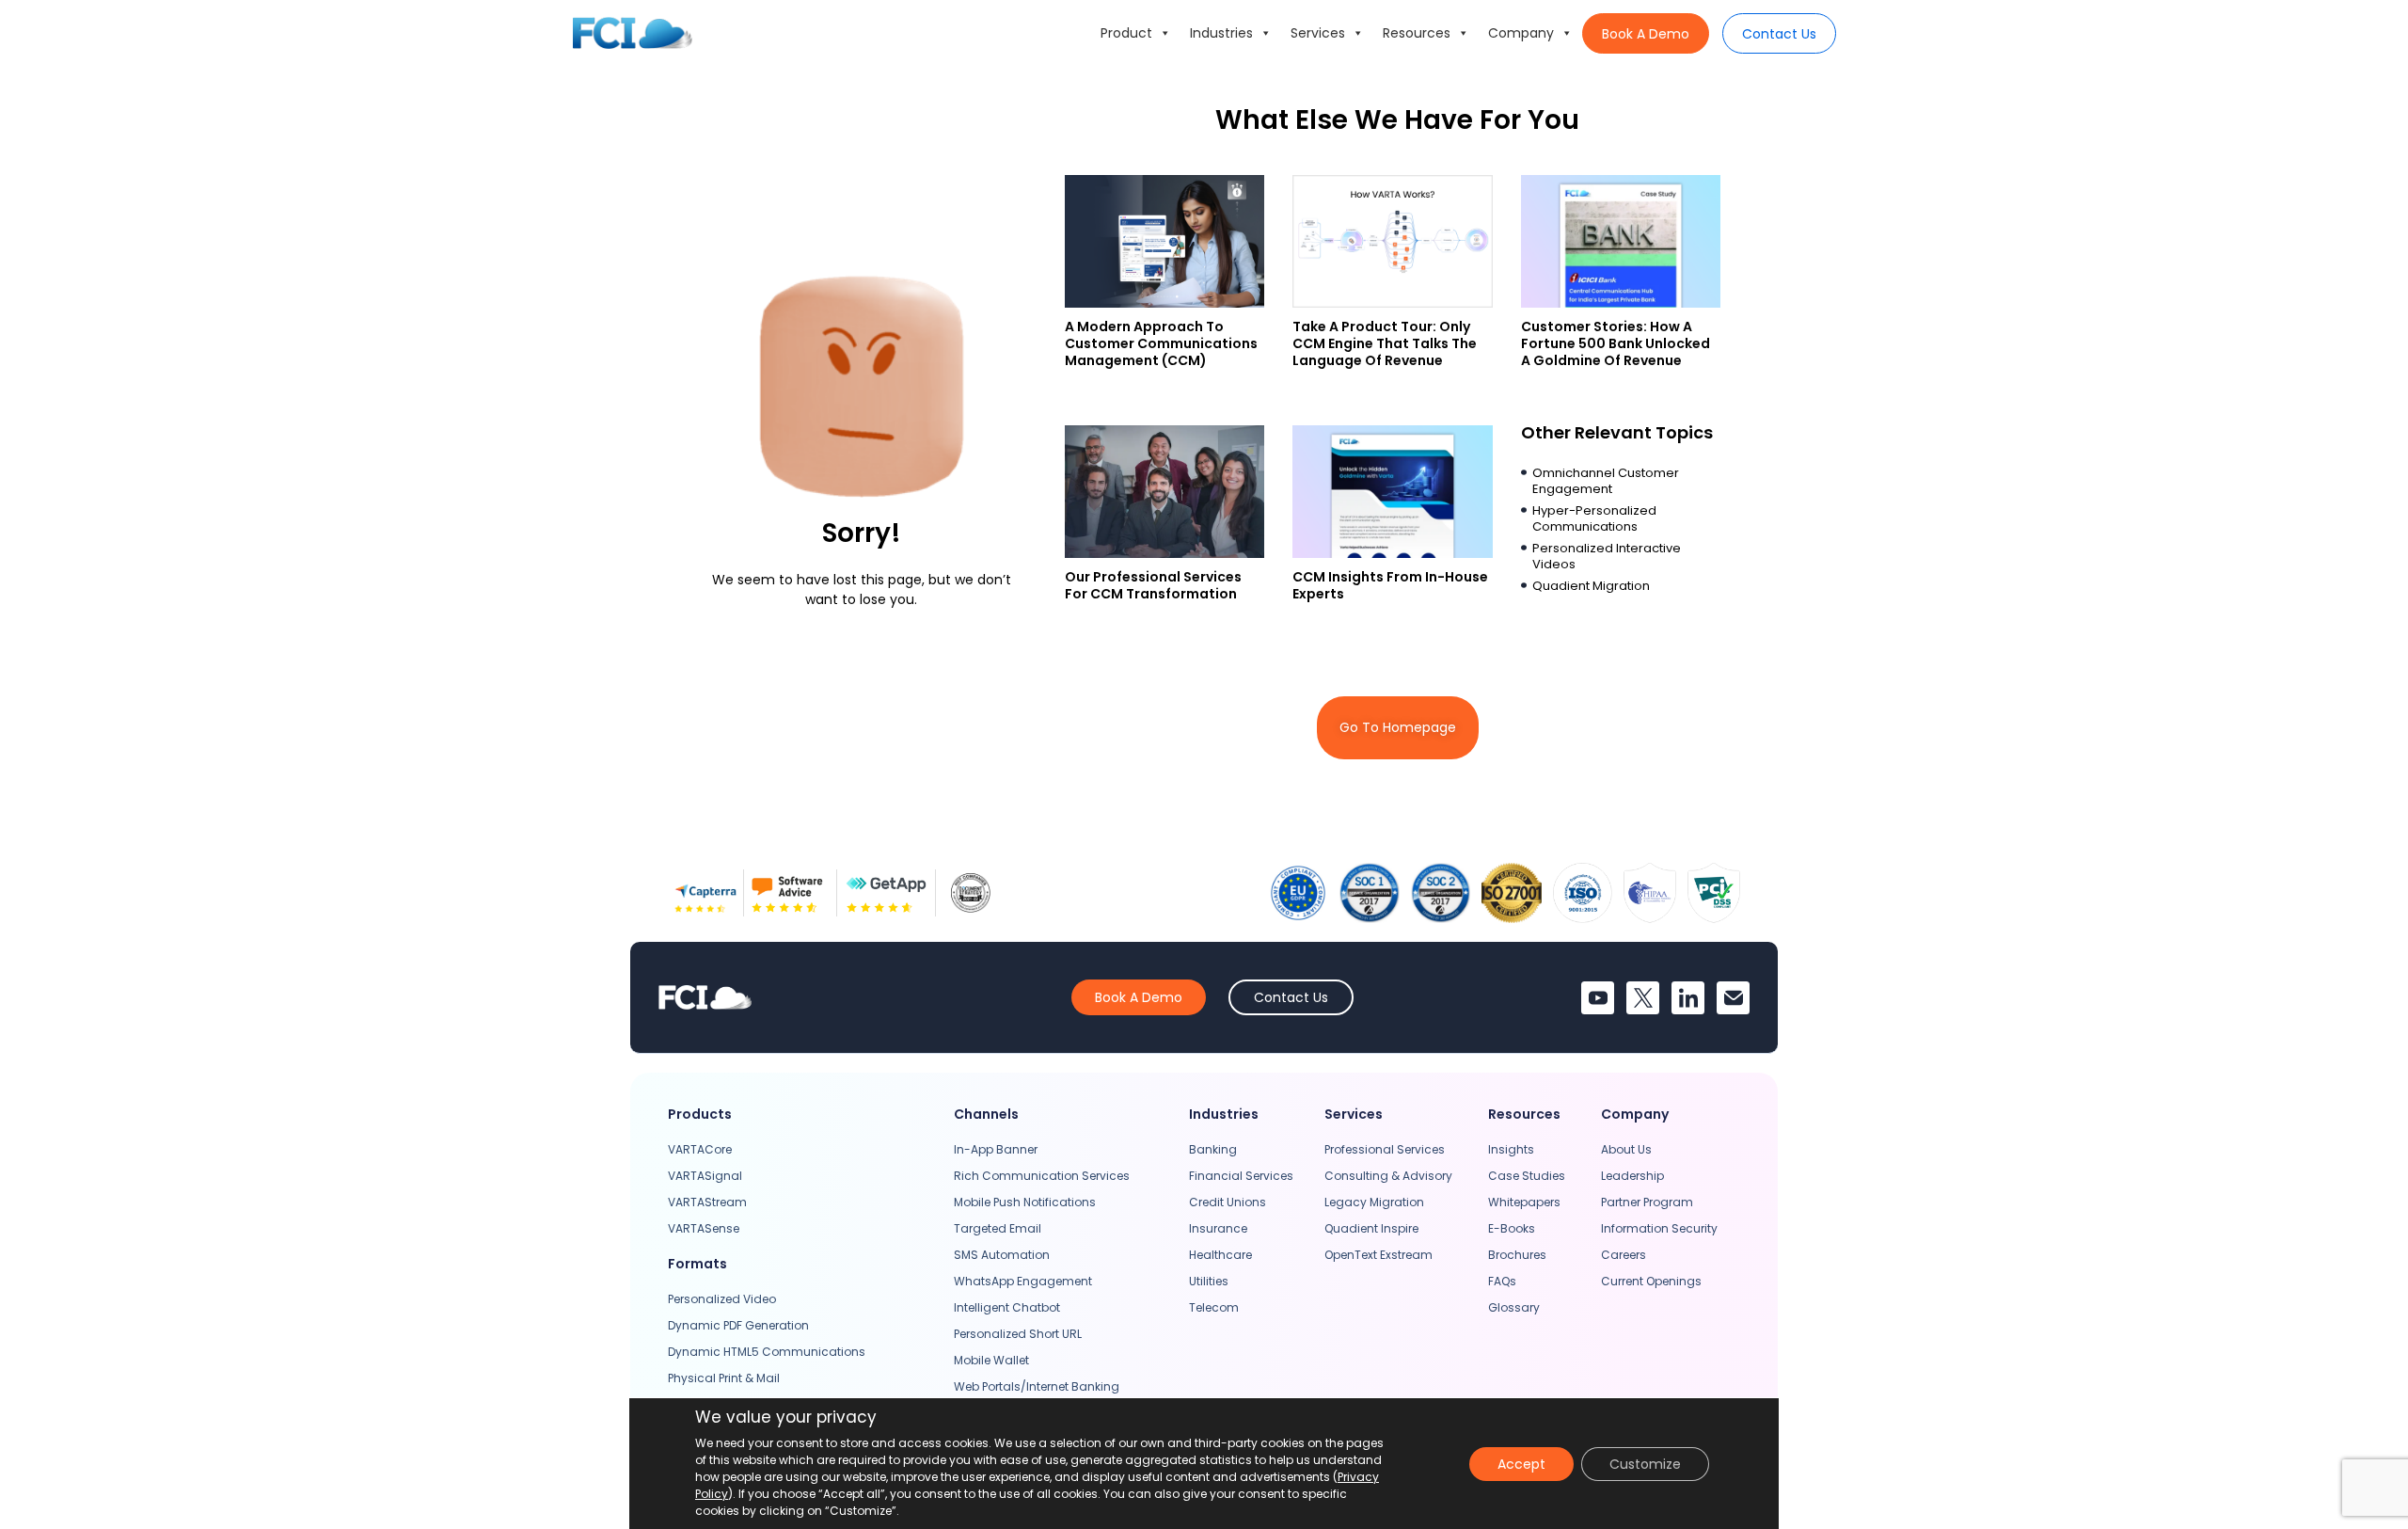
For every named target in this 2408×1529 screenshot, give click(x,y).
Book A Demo (1646, 34)
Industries (1221, 33)
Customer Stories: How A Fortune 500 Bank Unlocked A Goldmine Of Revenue (1616, 343)
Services (1318, 33)
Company (1521, 33)
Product (1126, 33)
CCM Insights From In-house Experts (1390, 585)
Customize (1645, 1464)
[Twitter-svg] (1643, 998)
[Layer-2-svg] (1733, 998)
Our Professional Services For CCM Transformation (1153, 585)
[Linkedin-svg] (1688, 998)
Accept (1521, 1464)
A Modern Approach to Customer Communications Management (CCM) (1161, 343)
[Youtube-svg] (1598, 998)
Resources (1417, 33)
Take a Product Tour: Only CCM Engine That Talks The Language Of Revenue (1385, 343)
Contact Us (1779, 34)
